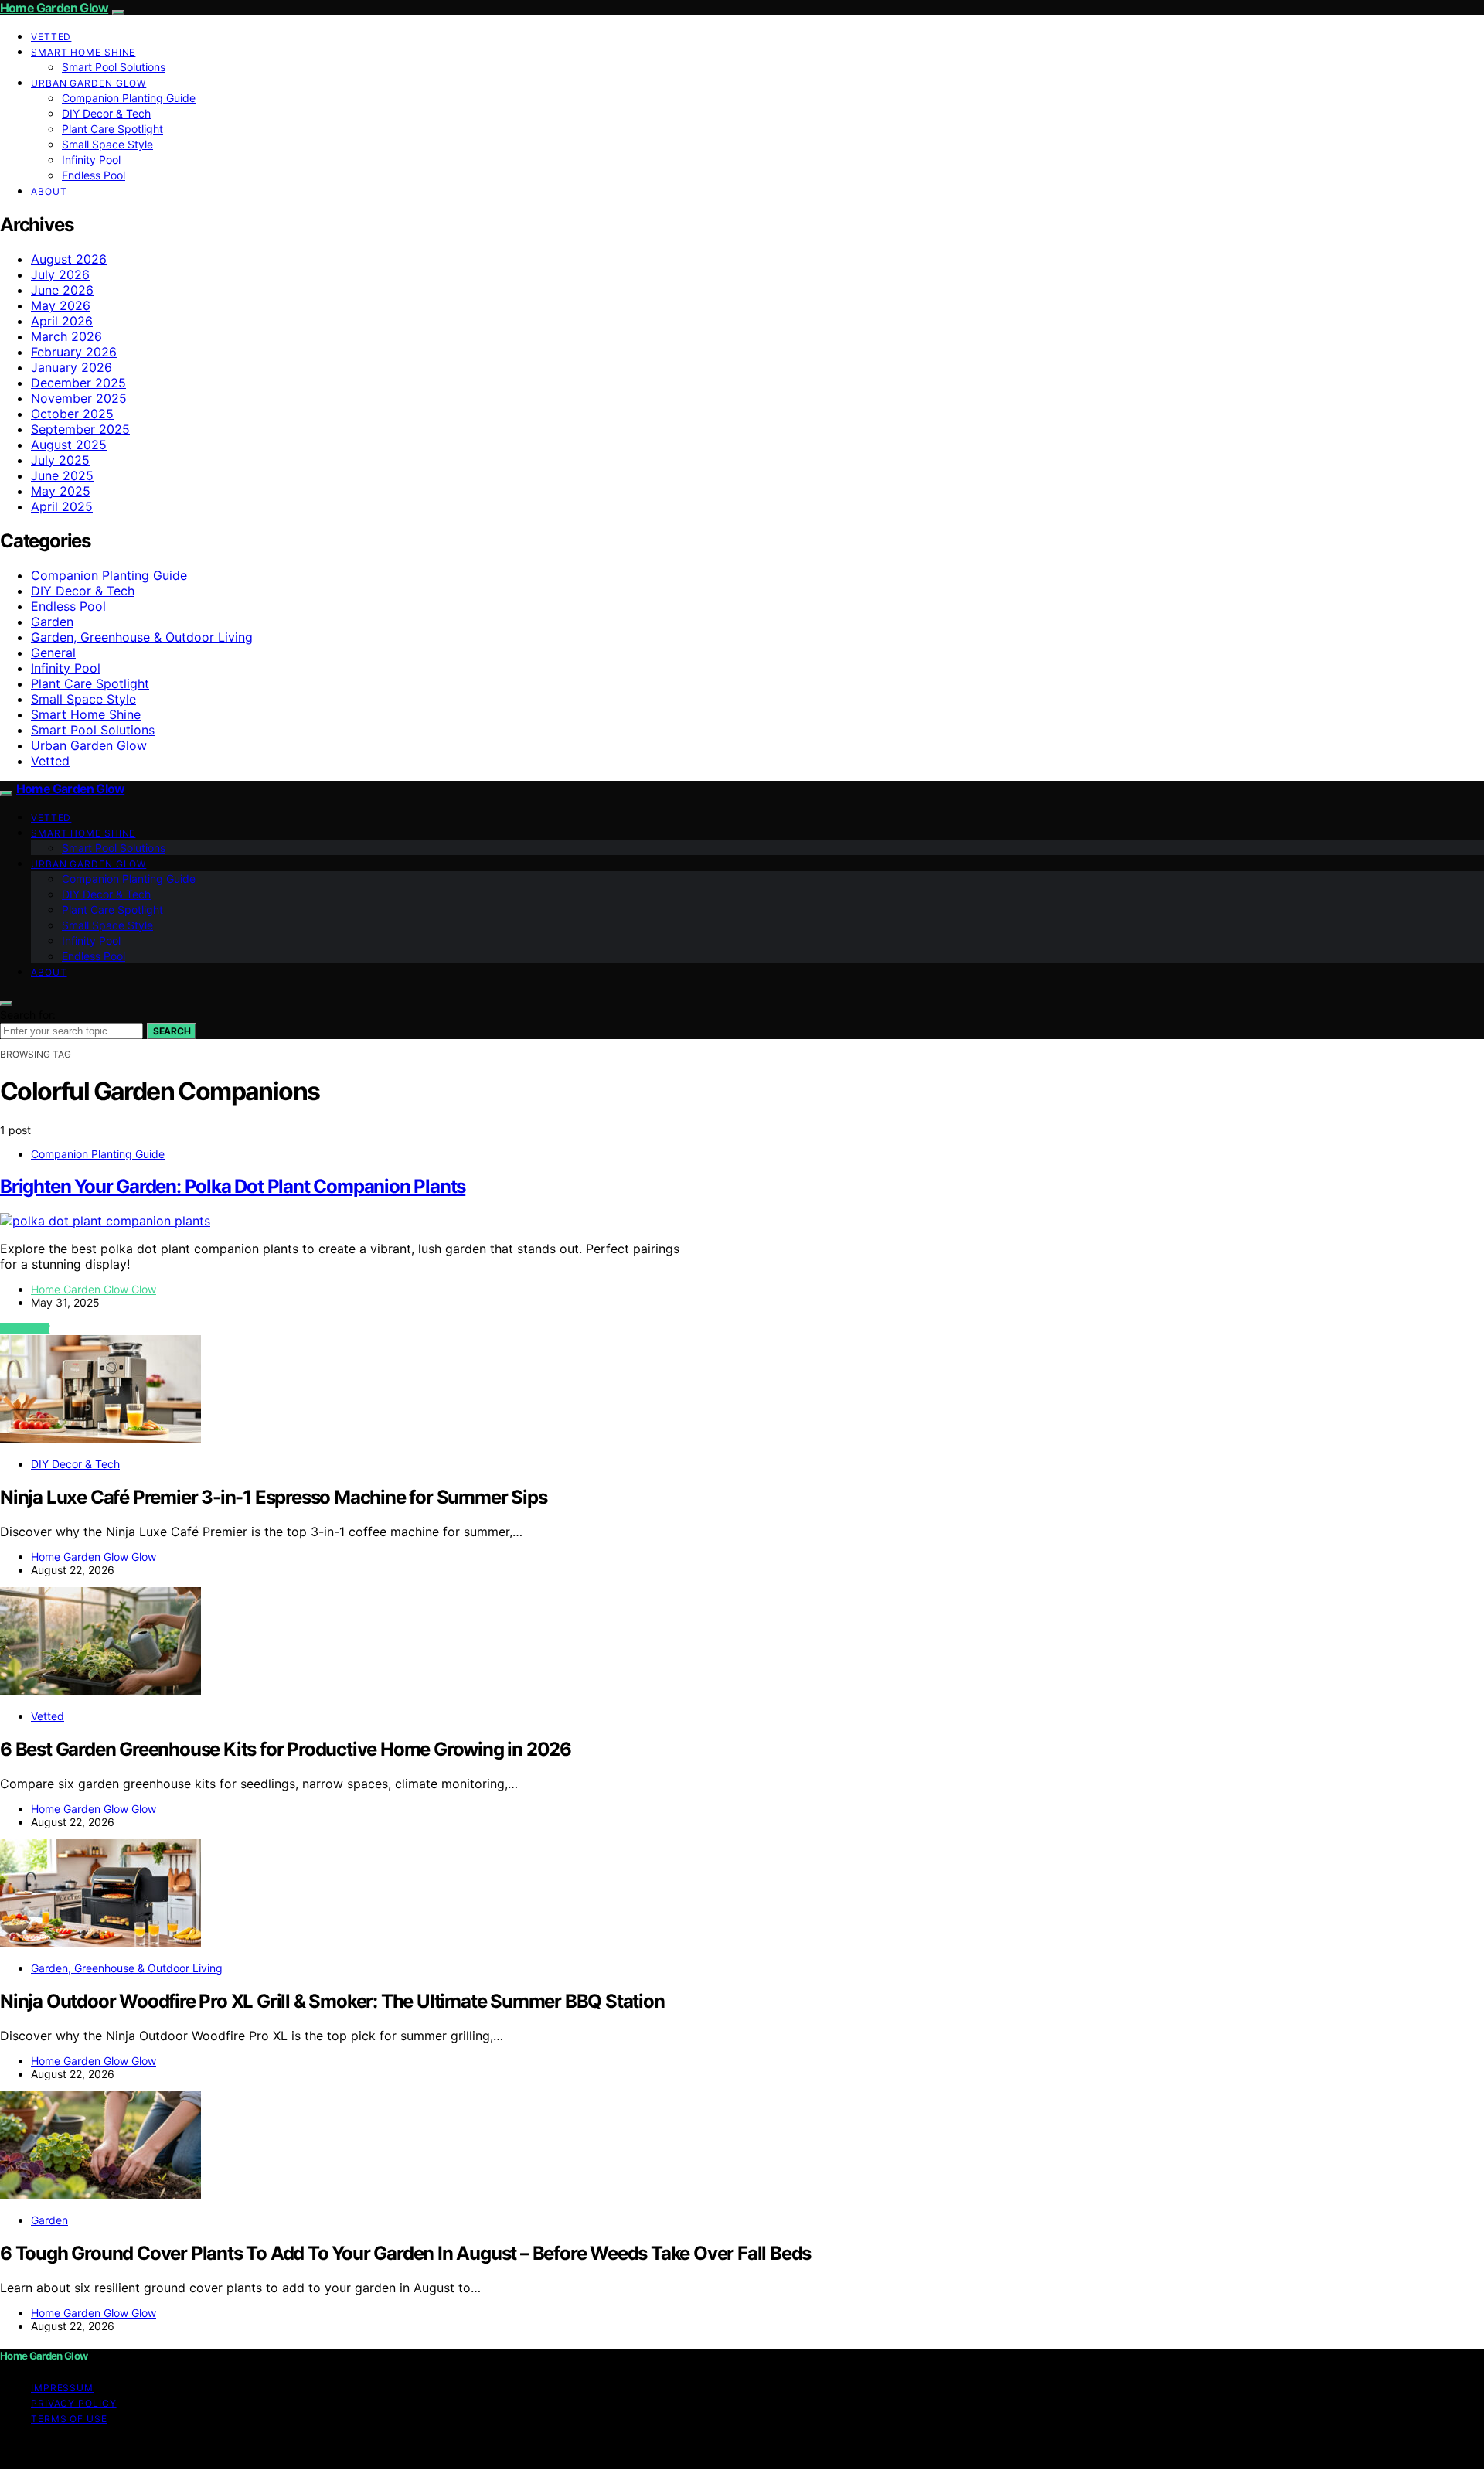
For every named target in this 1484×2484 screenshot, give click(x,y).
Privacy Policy (74, 2403)
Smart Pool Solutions (114, 67)
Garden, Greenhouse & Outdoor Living (142, 637)
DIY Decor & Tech (106, 113)
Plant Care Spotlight (112, 129)
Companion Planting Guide (129, 98)
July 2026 (60, 274)
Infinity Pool (91, 160)
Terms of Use (69, 2419)
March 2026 (66, 336)
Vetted (51, 37)
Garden (52, 622)
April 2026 (62, 321)
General (53, 653)
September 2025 (80, 429)
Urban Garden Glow (88, 83)
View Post (25, 1329)
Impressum (62, 2388)
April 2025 (62, 506)
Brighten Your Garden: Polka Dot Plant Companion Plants (233, 1186)
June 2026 (62, 290)
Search (172, 1031)
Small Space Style (107, 144)
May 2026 (61, 305)
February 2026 (74, 352)
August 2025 (69, 445)
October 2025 (72, 414)
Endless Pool (94, 175)
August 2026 (69, 259)
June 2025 (62, 475)
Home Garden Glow (54, 8)
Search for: (28, 1015)
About (49, 191)
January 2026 (71, 367)
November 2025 (79, 398)
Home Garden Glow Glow (94, 1289)
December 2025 (78, 383)
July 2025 (60, 460)
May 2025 (61, 491)
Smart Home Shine (83, 52)
